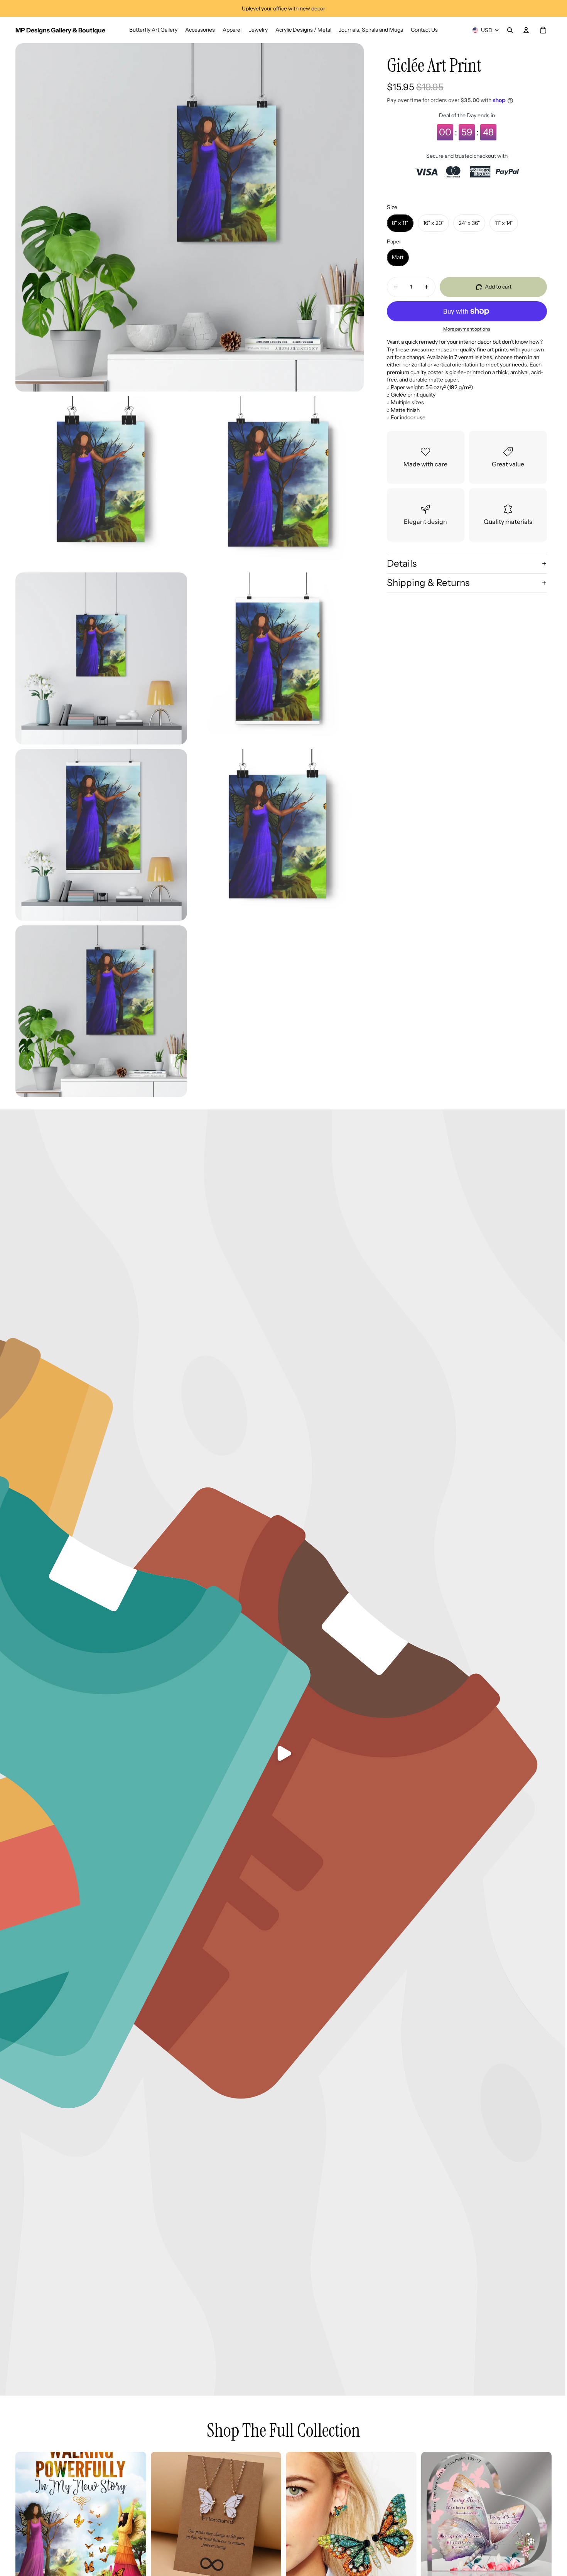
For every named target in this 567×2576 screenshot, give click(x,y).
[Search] (510, 30)
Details (402, 563)
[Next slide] (135, 2517)
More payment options (467, 329)
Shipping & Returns (428, 583)
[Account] (526, 30)
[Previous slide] (27, 2517)
